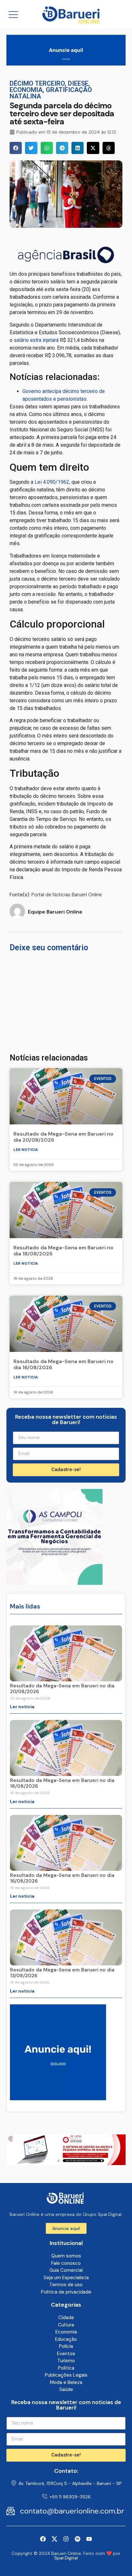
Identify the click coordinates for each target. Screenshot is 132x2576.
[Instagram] (66, 2539)
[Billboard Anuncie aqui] (66, 64)
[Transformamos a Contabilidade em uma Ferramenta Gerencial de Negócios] (54, 1583)
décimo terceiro (37, 83)
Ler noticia (26, 1150)
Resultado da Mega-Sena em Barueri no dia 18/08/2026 (63, 1251)
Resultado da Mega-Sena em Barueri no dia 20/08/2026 (63, 1137)
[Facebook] (43, 2539)
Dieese (78, 83)
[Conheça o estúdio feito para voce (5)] (66, 2163)
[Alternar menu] (13, 14)
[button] (16, 148)
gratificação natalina (51, 93)
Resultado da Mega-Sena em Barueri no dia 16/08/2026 (63, 1364)
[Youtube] (89, 2539)
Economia (26, 90)
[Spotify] (78, 2539)
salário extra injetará (36, 340)
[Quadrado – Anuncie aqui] (58, 2098)
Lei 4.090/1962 (52, 482)
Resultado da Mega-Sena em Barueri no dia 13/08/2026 (62, 1973)
